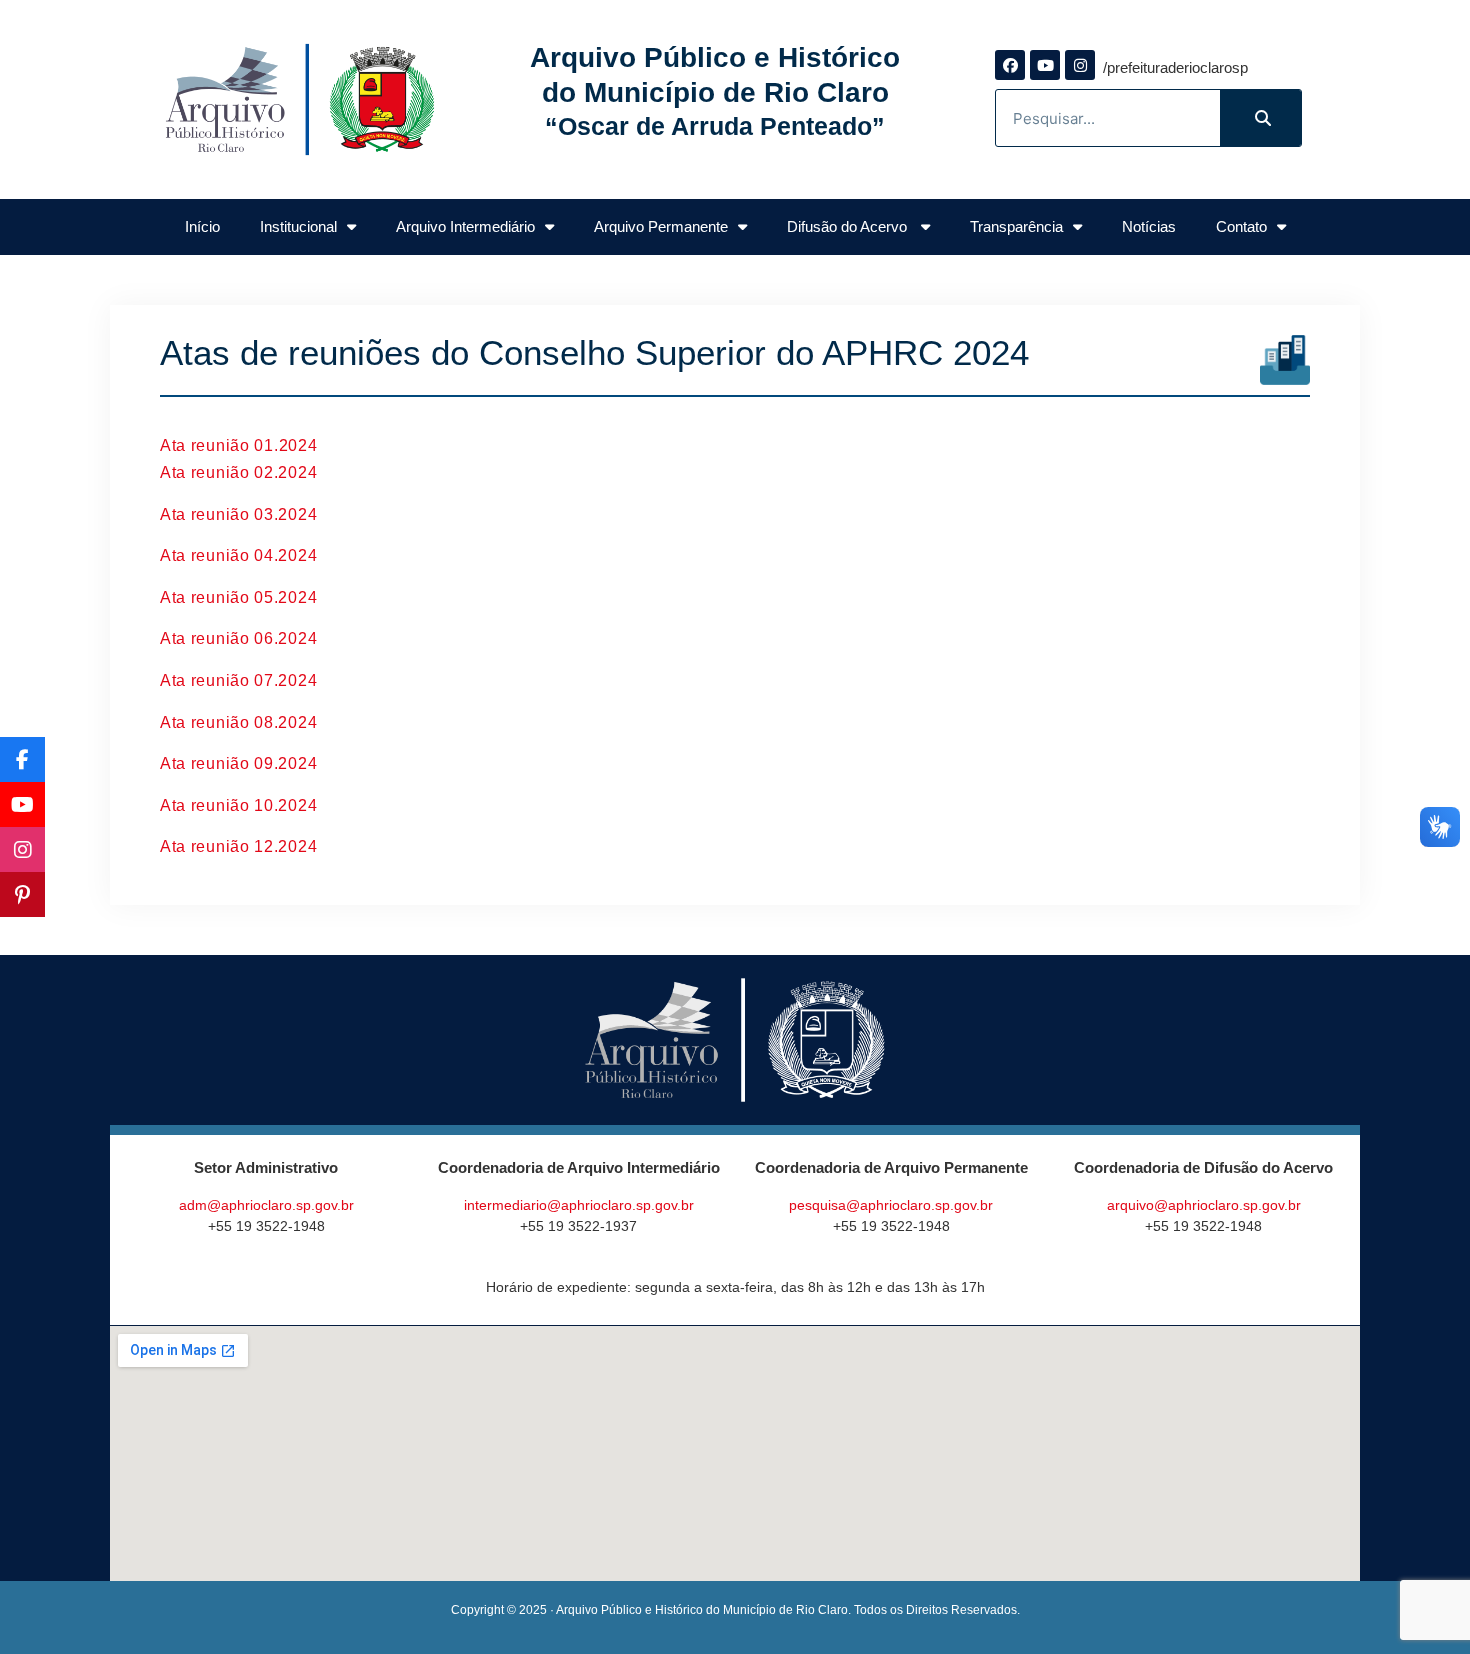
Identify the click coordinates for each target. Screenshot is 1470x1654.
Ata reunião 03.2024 (238, 514)
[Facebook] (1010, 65)
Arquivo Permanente (661, 226)
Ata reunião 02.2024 (238, 472)
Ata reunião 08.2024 (238, 722)
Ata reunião (207, 445)
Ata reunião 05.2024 (238, 597)
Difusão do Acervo (849, 226)
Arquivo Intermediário (465, 226)
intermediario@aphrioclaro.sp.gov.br (579, 1205)
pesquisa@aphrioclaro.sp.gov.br (891, 1205)
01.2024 (285, 445)
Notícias (1149, 226)
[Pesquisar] (1260, 118)
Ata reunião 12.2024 (238, 846)
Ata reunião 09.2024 (238, 763)
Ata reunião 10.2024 (238, 805)
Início (202, 226)
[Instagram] (1080, 65)
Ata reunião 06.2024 (238, 638)
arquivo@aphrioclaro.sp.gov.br (1204, 1205)
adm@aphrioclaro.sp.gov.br (266, 1205)
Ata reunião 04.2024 (238, 555)
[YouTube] (22, 804)
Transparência (1016, 226)
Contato (1241, 226)
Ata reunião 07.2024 (238, 680)
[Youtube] (1045, 65)
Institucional (298, 226)
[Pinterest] (22, 894)
